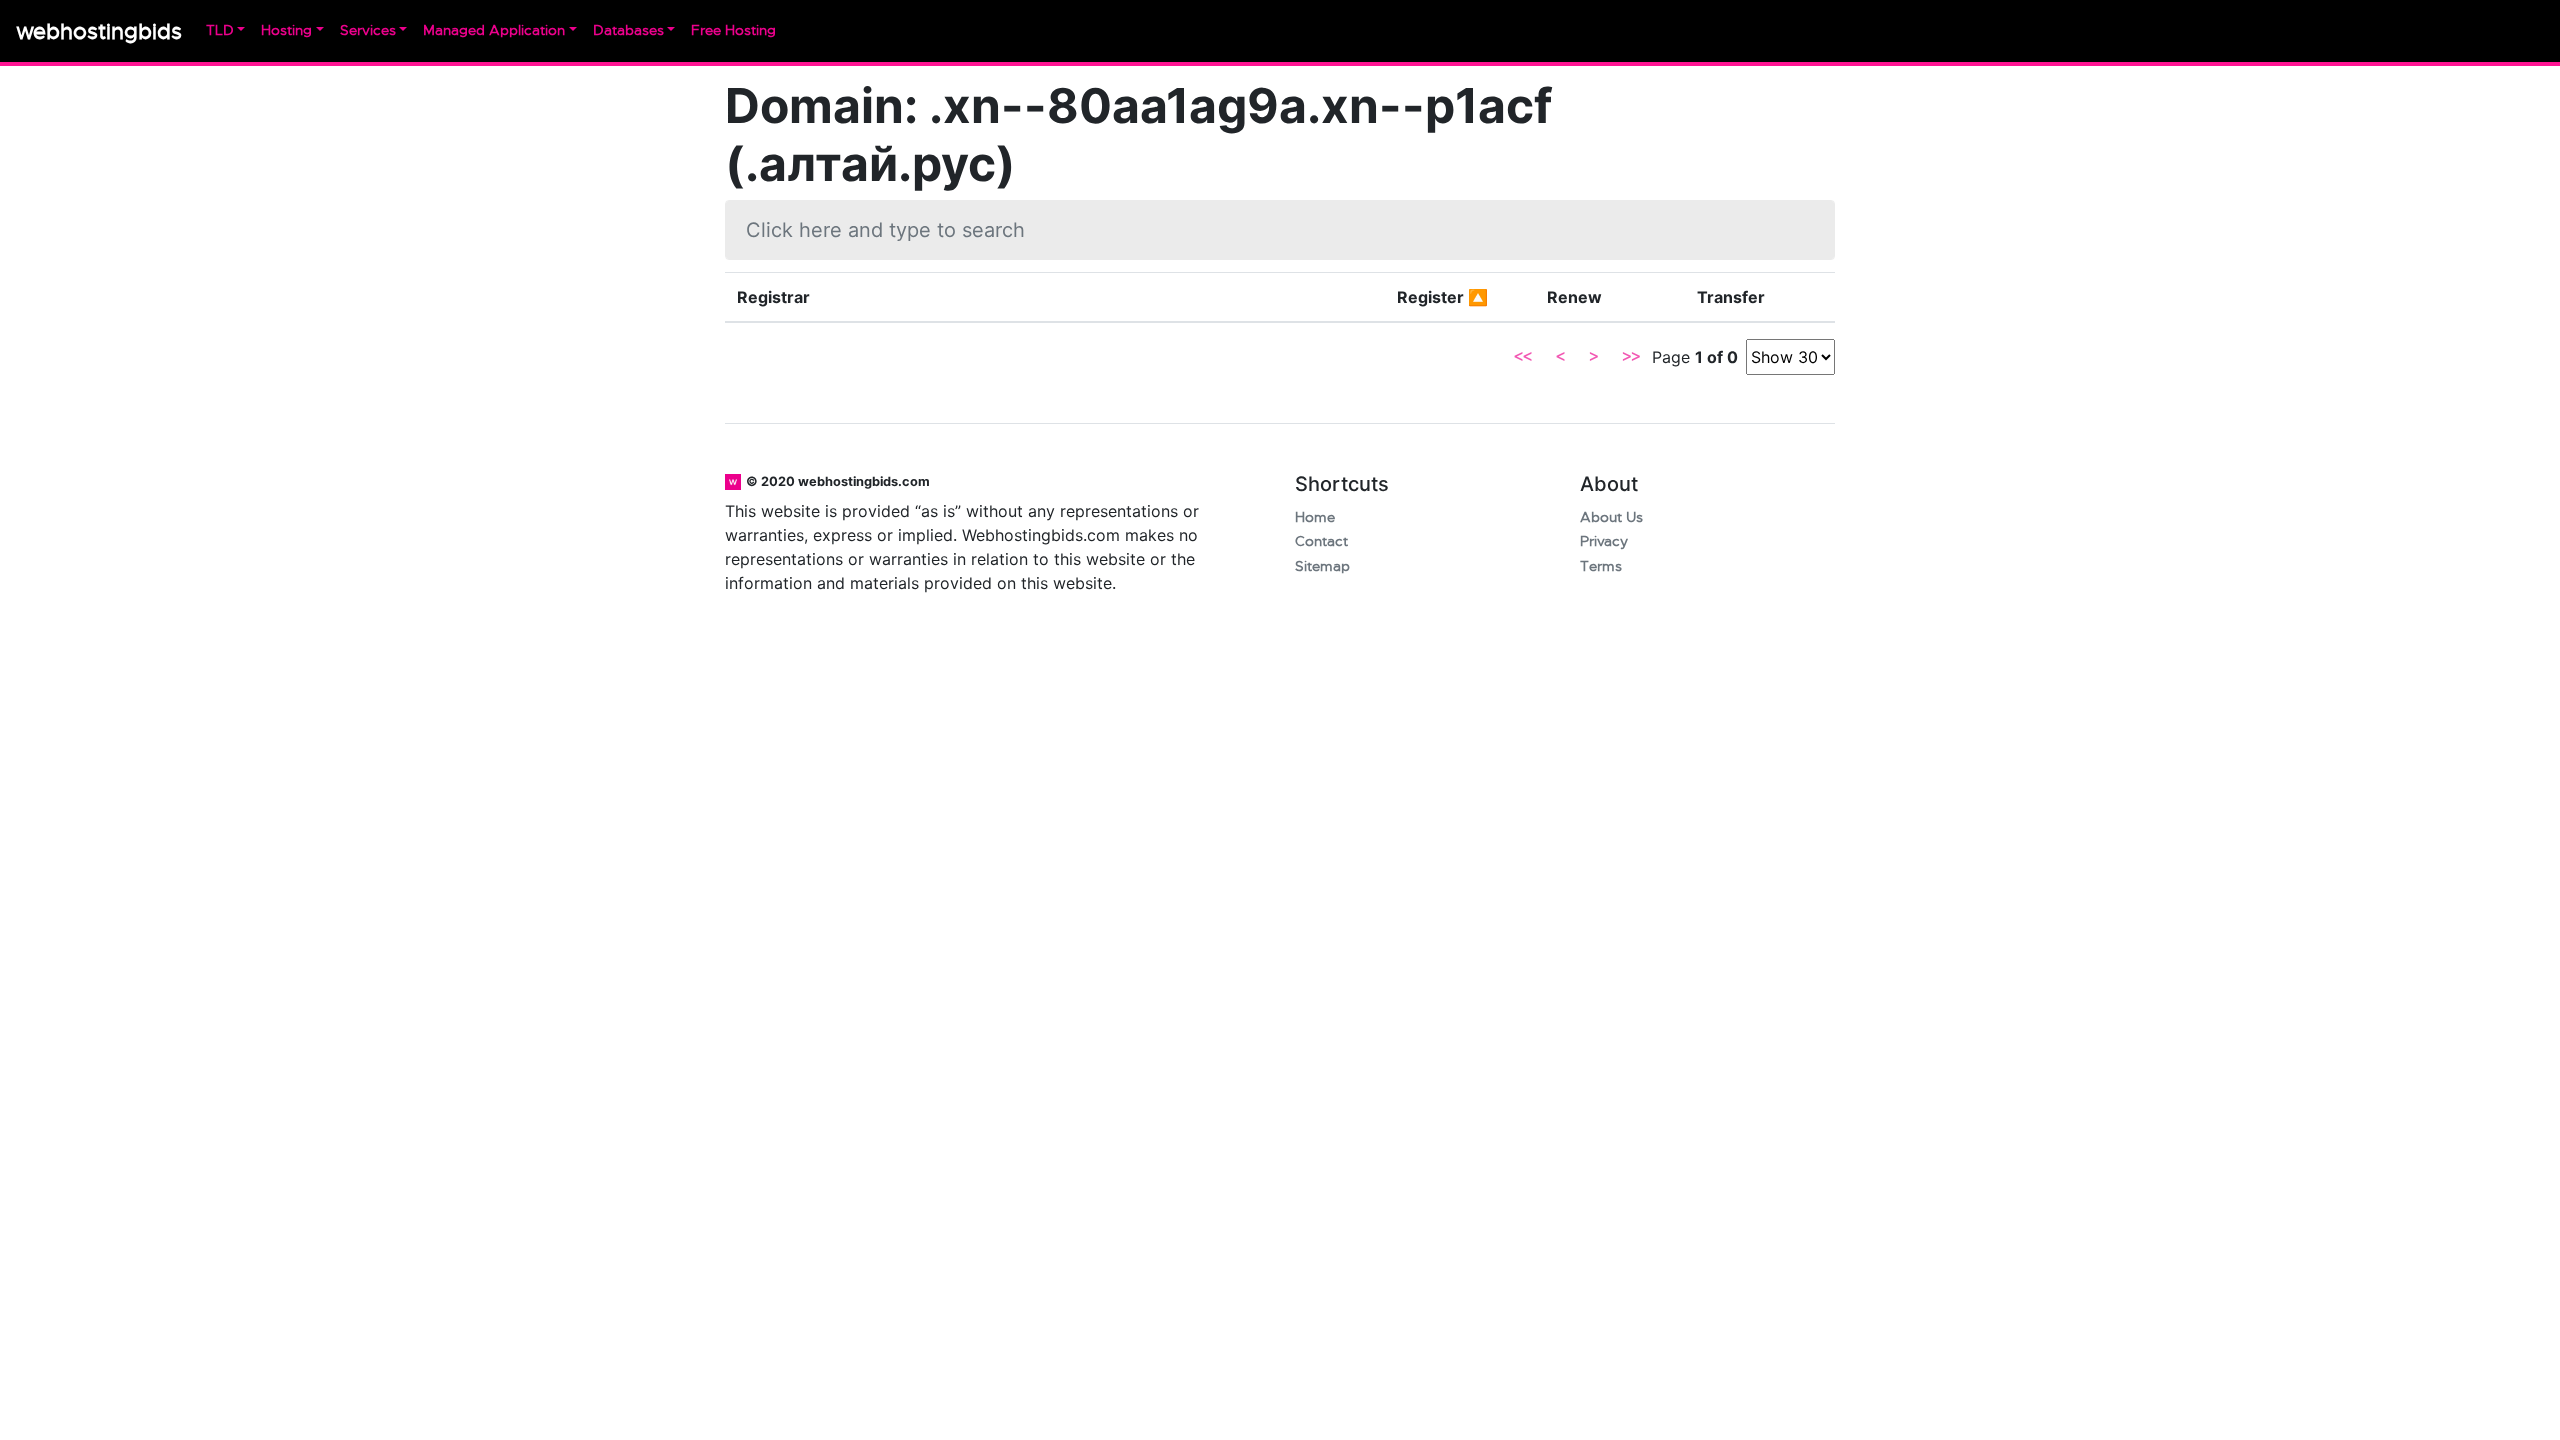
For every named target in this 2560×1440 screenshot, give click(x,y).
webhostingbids (99, 31)
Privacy (1604, 541)
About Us (1611, 517)
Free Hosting (733, 30)
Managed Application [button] (494, 30)
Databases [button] (628, 30)
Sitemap (1322, 566)
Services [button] (368, 30)
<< (1523, 357)
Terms (1601, 566)
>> (1631, 357)
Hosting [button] (286, 30)
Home (1315, 517)
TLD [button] (220, 30)
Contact (1321, 541)
